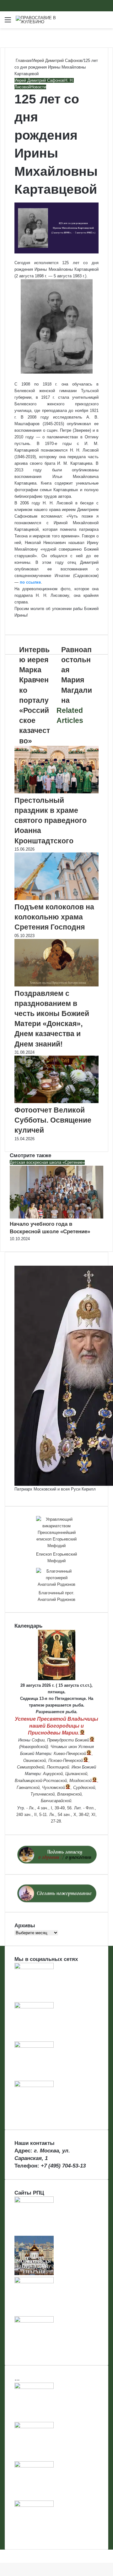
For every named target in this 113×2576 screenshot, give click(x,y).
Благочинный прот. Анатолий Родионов (56, 1596)
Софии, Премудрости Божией (60, 1740)
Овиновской (35, 1760)
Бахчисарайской (56, 1801)
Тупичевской (43, 1794)
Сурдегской (84, 1788)
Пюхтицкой (58, 1767)
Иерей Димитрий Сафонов (57, 61)
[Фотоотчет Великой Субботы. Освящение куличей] (56, 1102)
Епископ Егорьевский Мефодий (56, 1557)
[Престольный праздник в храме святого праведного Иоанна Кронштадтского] (56, 792)
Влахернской (69, 1794)
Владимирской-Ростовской (41, 1781)
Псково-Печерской (66, 1760)
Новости (38, 87)
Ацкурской (53, 1774)
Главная (23, 61)
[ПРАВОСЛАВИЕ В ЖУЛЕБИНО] (41, 20)
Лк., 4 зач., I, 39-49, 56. (51, 1808)
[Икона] (57, 1679)
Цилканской (76, 1774)
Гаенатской (28, 1788)
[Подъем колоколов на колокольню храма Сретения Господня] (56, 899)
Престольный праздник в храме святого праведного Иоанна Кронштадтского (51, 821)
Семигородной (31, 1767)
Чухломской (54, 1788)
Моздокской (81, 1781)
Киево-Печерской (70, 1754)
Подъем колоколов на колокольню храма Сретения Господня (54, 917)
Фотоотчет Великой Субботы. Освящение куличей (53, 1120)
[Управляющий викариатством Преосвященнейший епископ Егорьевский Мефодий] (56, 1532)
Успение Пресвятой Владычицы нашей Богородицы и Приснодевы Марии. (56, 1726)
